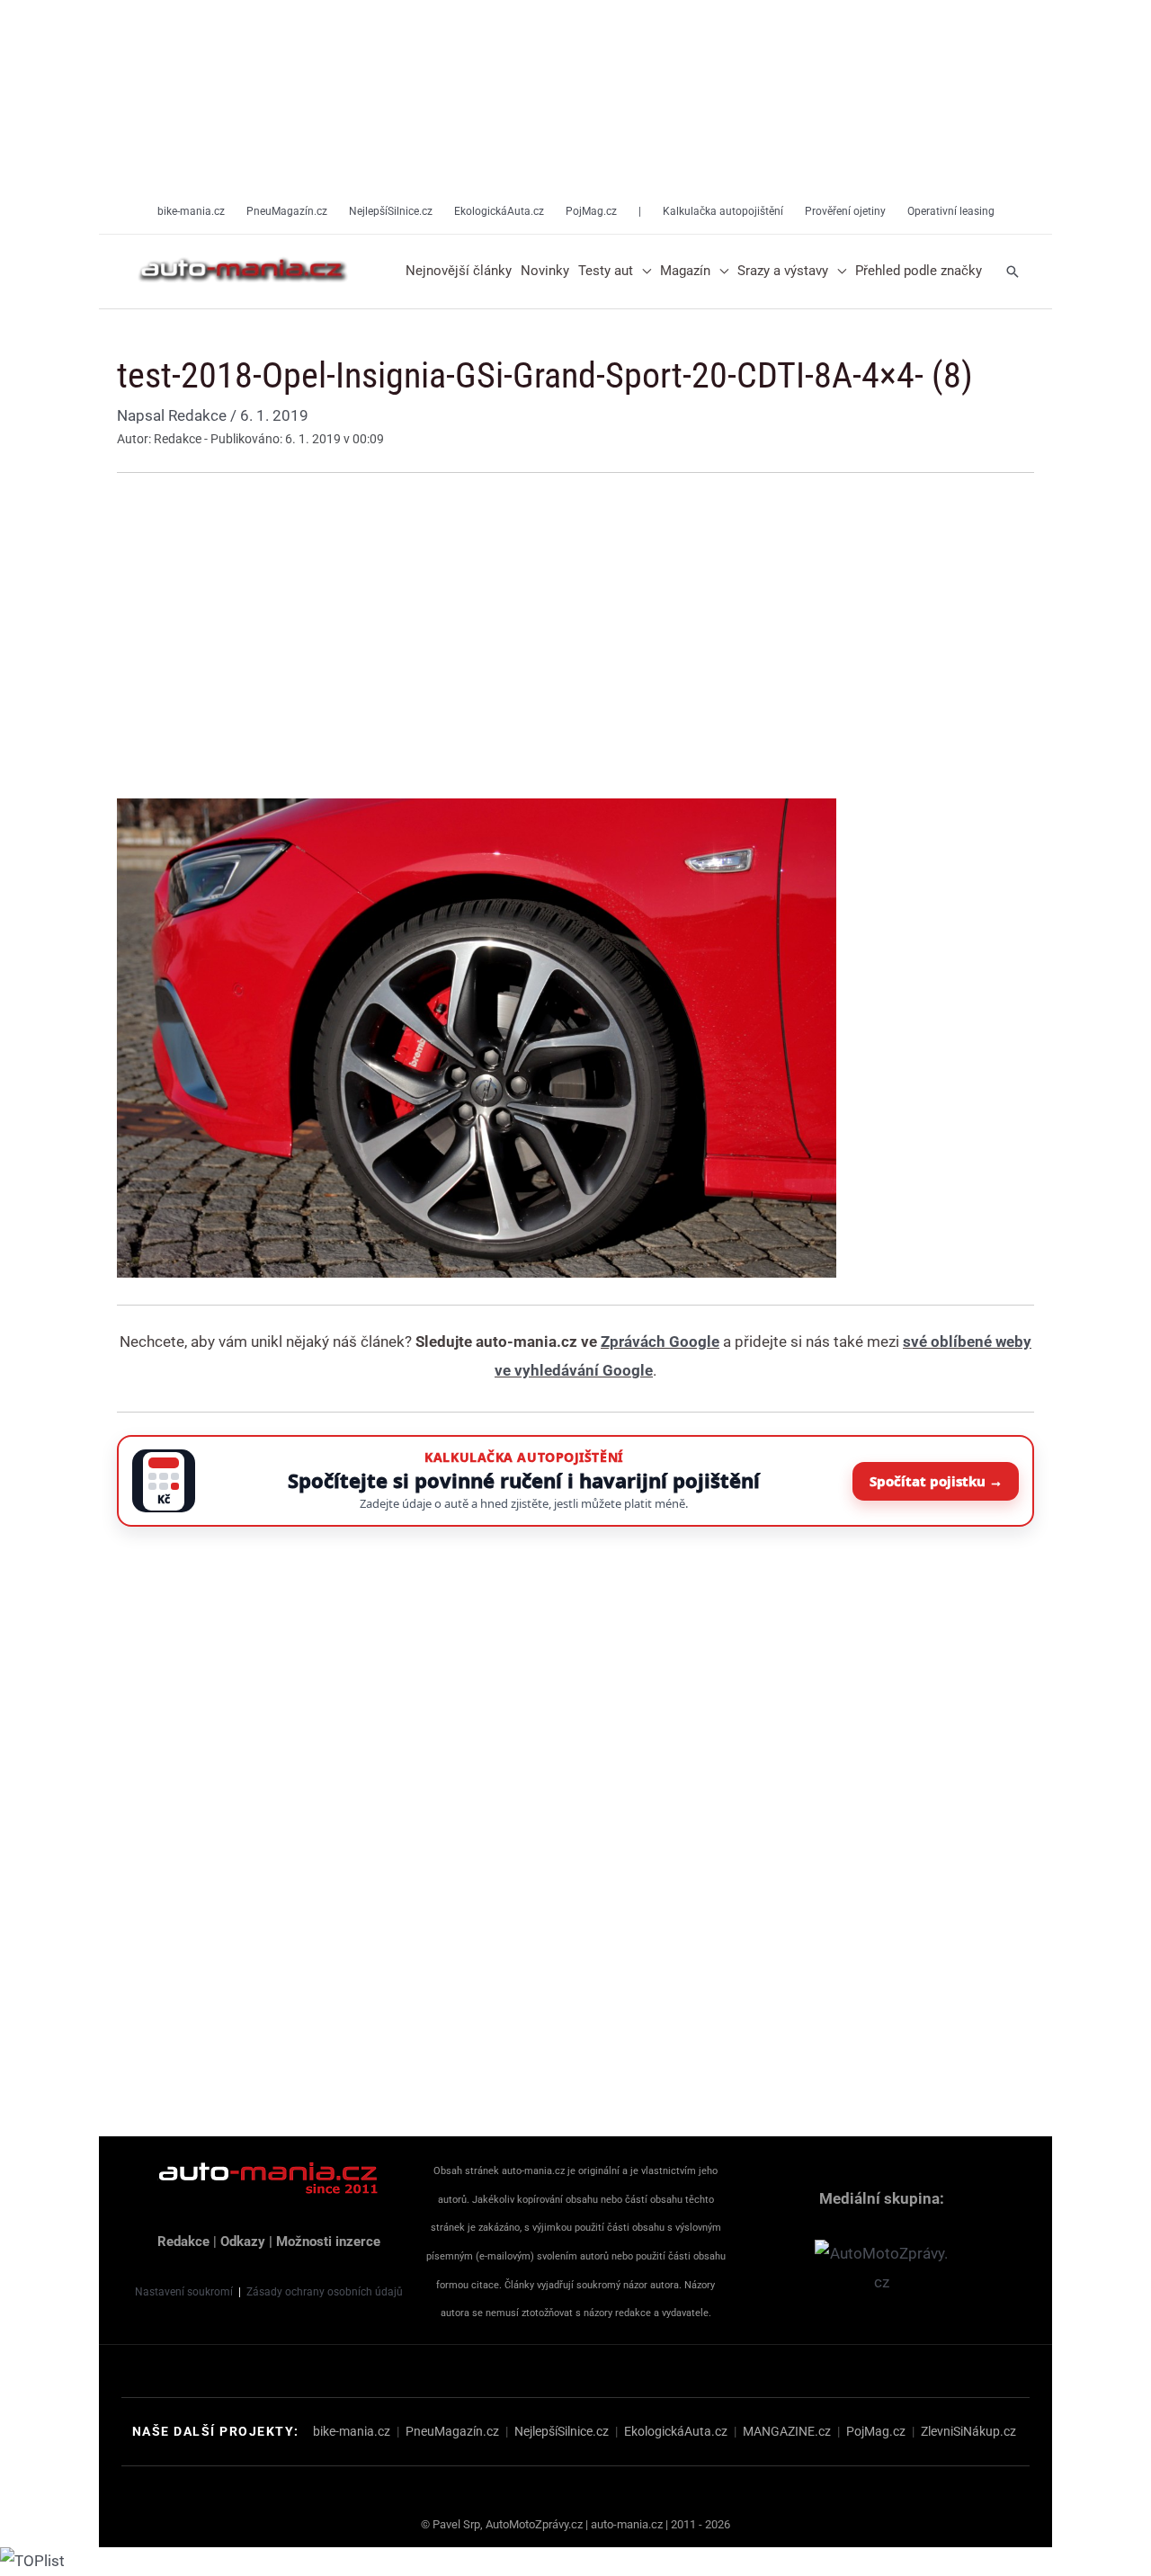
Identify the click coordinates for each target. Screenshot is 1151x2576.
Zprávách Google (660, 1341)
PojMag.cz (876, 2431)
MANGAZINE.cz (787, 2431)
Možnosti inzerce (328, 2242)
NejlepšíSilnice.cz (562, 2431)
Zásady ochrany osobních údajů (325, 2292)
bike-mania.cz (352, 2431)
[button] (642, 272)
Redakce (183, 2242)
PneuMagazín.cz (452, 2431)
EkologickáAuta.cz (676, 2431)
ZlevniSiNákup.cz (968, 2431)
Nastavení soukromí (184, 2292)
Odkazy (243, 2242)
